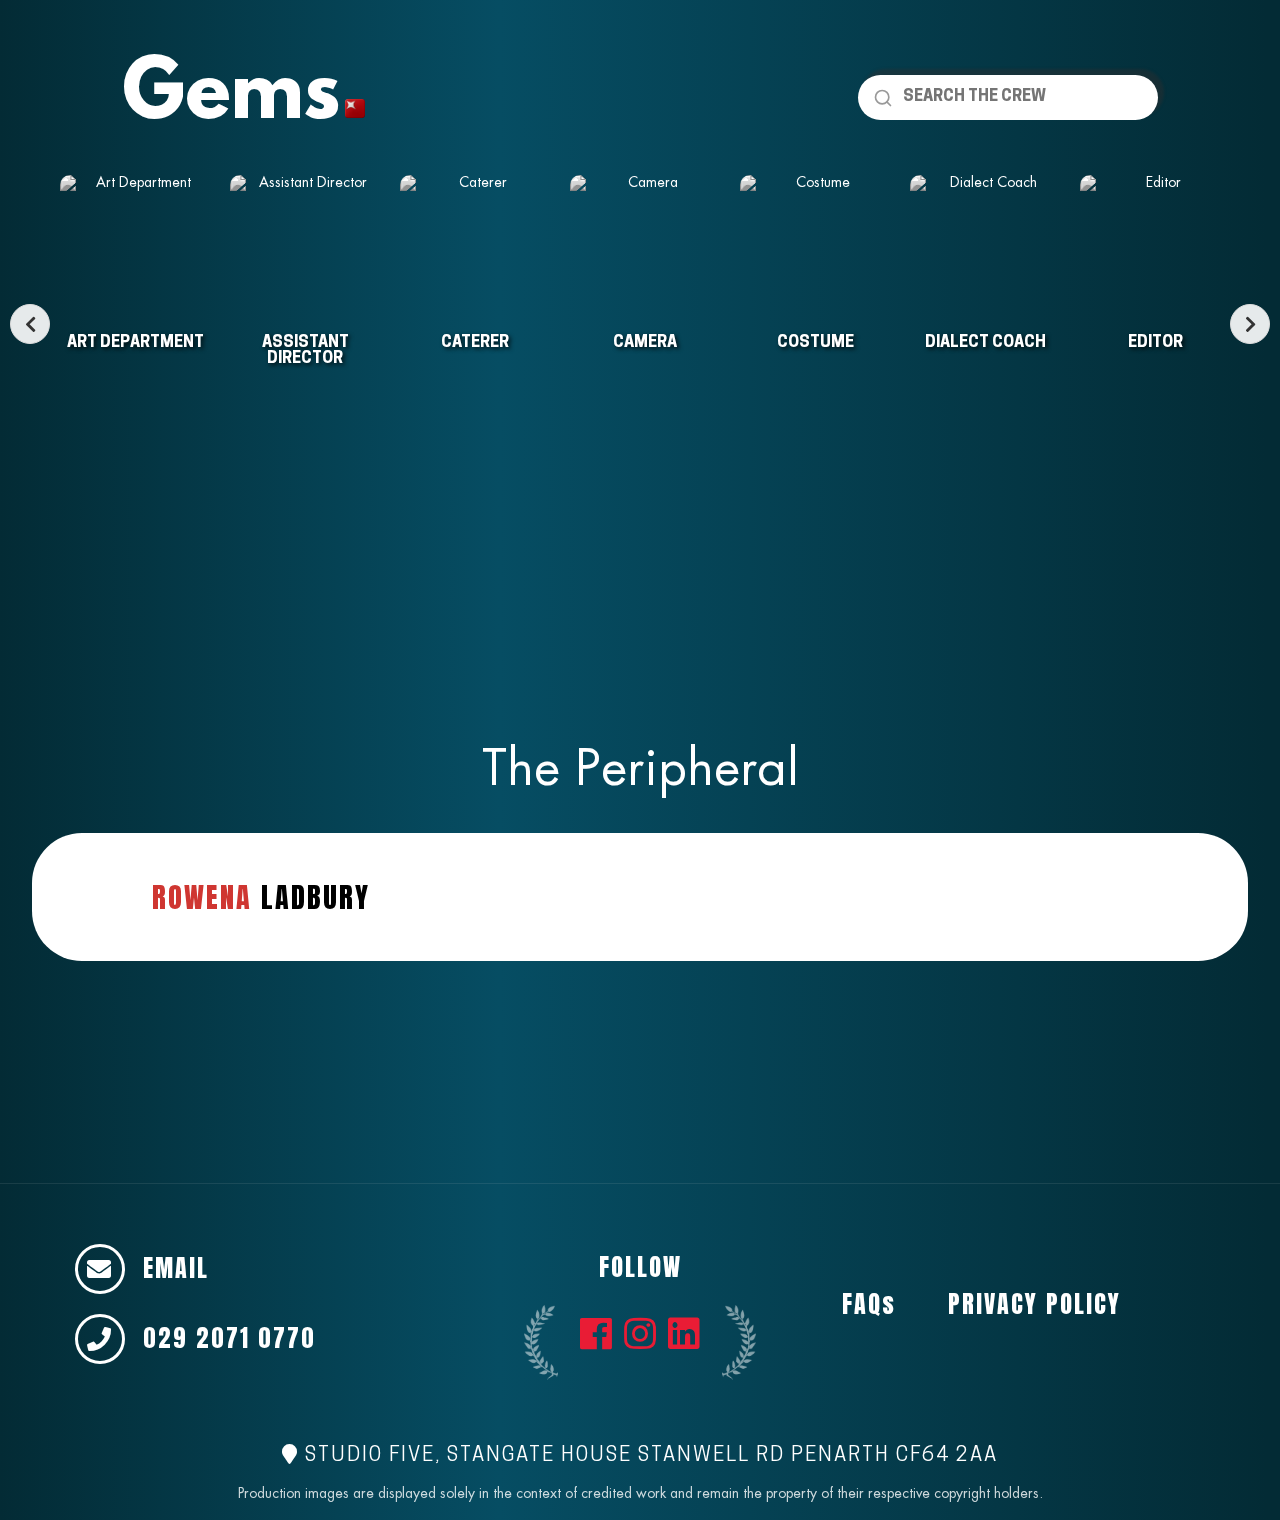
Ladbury (261, 897)
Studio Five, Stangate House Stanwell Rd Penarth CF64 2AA (648, 1456)
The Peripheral (640, 767)
